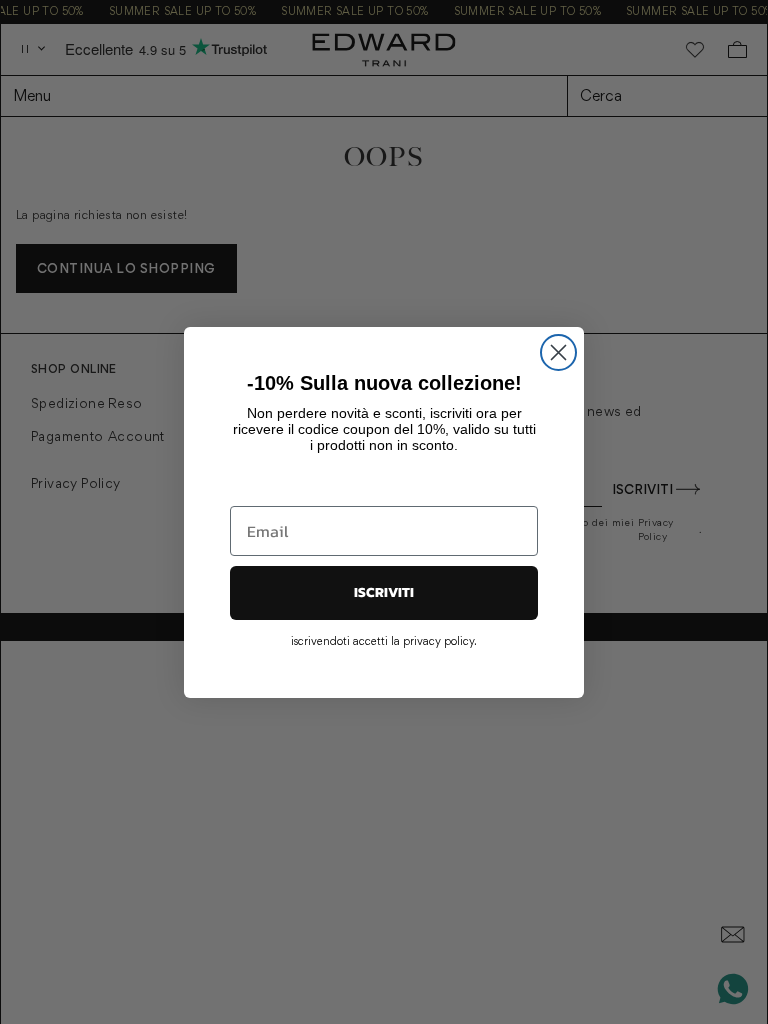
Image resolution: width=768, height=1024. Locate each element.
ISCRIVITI (384, 592)
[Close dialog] (558, 352)
